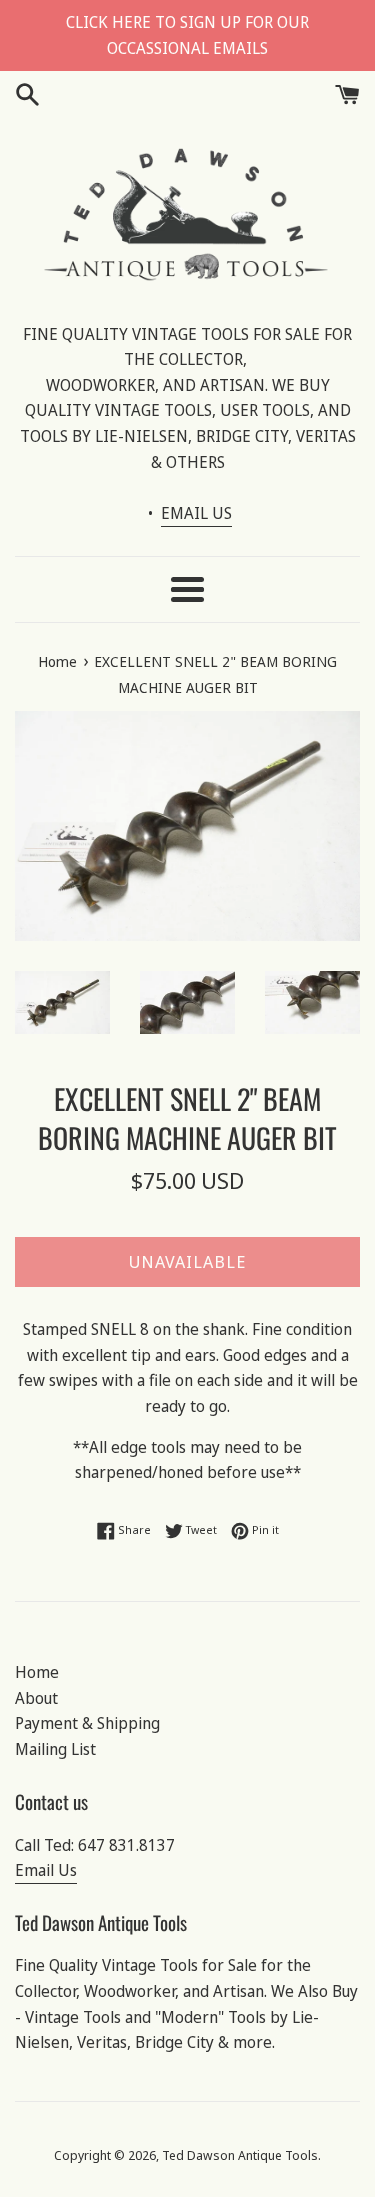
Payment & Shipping (87, 1723)
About (36, 1698)
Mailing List (55, 1749)
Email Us (46, 1870)
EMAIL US (196, 513)
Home (37, 1672)
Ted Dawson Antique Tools (240, 2155)
